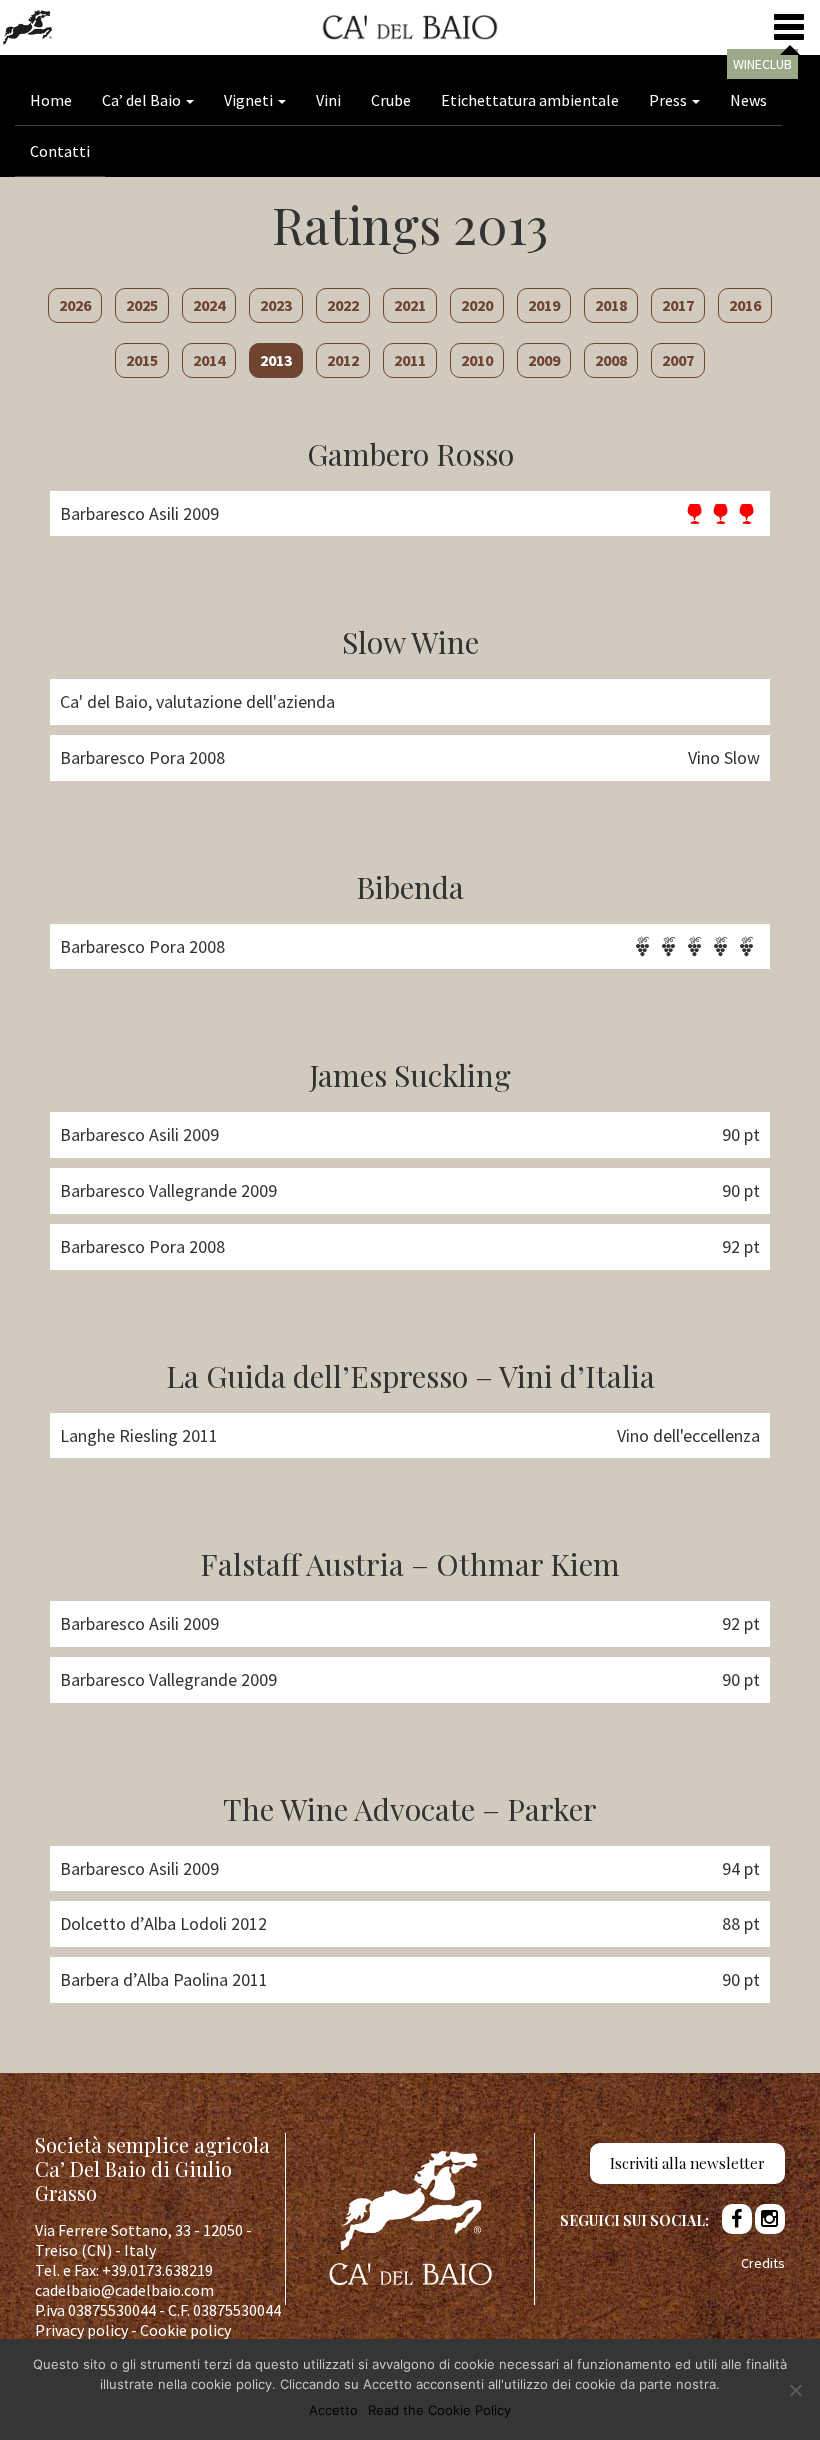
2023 (276, 305)
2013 (276, 360)
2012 (343, 360)
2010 (477, 360)
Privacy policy (81, 2330)
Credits (763, 2263)
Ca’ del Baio (143, 100)
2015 (142, 360)
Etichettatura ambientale (530, 100)
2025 (142, 305)
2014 (209, 360)
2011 (410, 360)
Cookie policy (185, 2330)
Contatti (60, 151)
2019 (544, 305)
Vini (328, 100)
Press (669, 100)
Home (51, 100)
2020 (477, 305)
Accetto (333, 2410)
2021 (410, 305)
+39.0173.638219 (157, 2270)
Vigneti (250, 100)
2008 (611, 360)
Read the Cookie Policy (439, 2410)
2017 (678, 305)
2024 (209, 305)
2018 (611, 305)
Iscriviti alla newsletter (687, 2163)
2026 (75, 305)
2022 (343, 305)
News (748, 100)
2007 (678, 360)
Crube (391, 100)
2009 (544, 360)
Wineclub (762, 64)
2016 (745, 305)
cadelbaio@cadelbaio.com (124, 2290)
